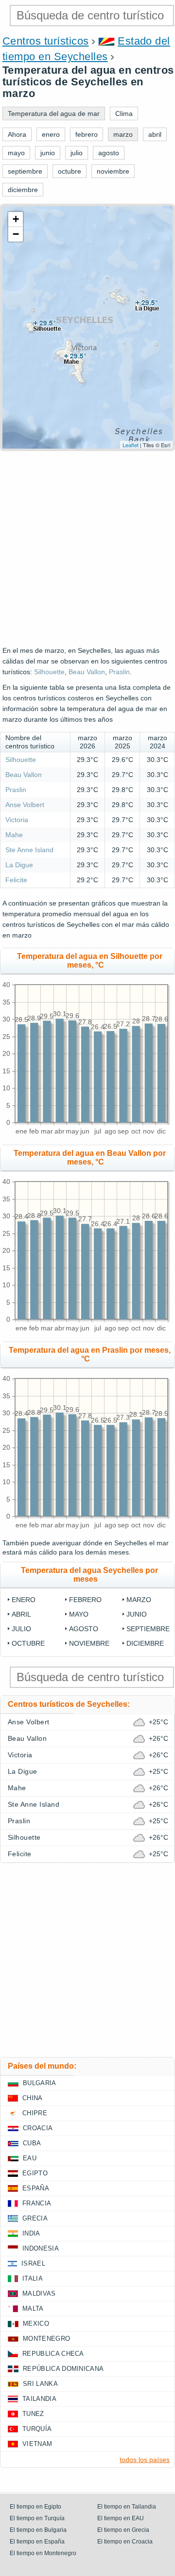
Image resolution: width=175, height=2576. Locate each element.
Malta (33, 2309)
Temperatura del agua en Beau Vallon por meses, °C (90, 1158)
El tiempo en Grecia (123, 2530)
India (31, 2233)
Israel (33, 2263)
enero (24, 1600)
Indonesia (41, 2248)
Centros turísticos (46, 41)
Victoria (17, 820)
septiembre (148, 1629)
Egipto (35, 2173)
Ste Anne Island (29, 850)
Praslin (119, 672)
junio (137, 1614)
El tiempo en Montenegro (43, 2553)
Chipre (35, 2113)
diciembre (145, 1643)
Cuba (32, 2143)
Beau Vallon (87, 672)
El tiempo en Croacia (125, 2542)
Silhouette (49, 672)
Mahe (14, 835)
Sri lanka (40, 2384)
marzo (139, 1600)
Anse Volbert (25, 805)
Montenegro (46, 2339)
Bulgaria (40, 2083)
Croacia (38, 2128)
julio (21, 1629)
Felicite (16, 880)
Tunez (33, 2414)
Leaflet (131, 445)
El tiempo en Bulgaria (38, 2530)
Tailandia (39, 2399)
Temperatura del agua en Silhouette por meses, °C (90, 961)
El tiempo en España (37, 2542)
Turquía (37, 2429)
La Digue (19, 865)
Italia (33, 2278)
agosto (84, 1629)
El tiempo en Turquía (37, 2518)
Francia (37, 2203)
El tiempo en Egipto (35, 2507)
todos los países (145, 2460)
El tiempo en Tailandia (127, 2507)
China (33, 2098)
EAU (30, 2158)
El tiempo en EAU (121, 2518)
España (36, 2188)
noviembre (89, 1643)
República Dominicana (63, 2369)
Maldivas (39, 2293)
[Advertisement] (87, 548)
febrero (85, 1600)
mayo (79, 1614)
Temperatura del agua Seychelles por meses (89, 1575)
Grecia (35, 2218)
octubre (28, 1643)
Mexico (36, 2324)
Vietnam (37, 2444)
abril (21, 1614)
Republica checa (53, 2354)
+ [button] (16, 219)
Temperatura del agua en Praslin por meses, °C (90, 1354)
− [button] (16, 234)
